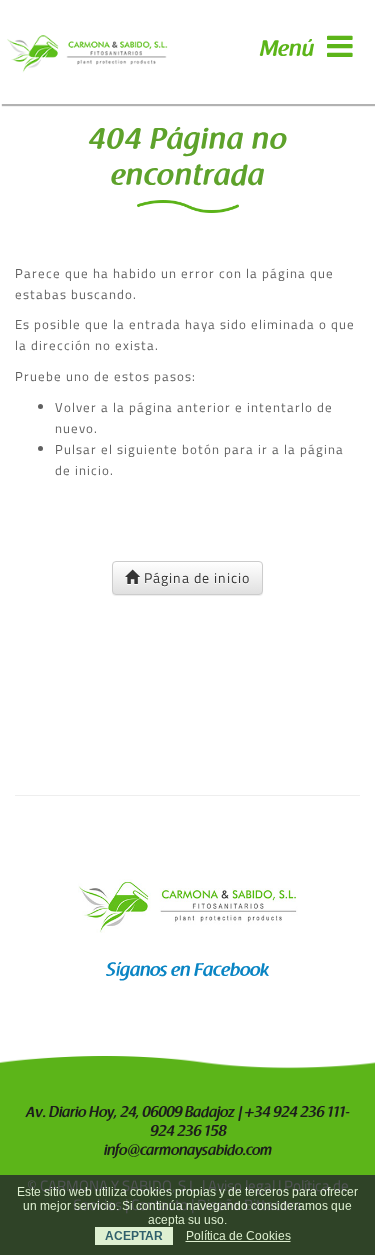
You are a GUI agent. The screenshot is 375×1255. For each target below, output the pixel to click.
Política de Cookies (238, 1236)
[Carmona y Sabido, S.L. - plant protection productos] (87, 52)
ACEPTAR (134, 1236)
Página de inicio (195, 577)
